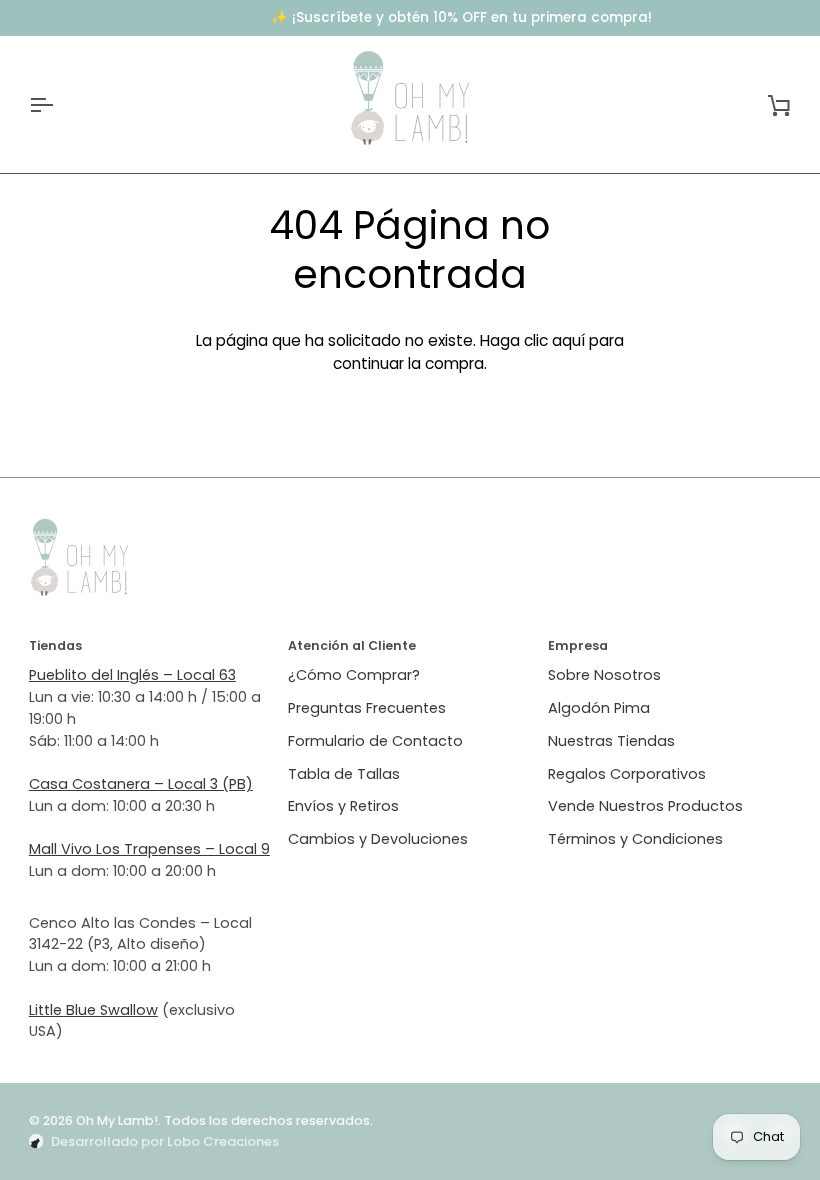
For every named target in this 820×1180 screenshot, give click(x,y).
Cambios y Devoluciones (378, 839)
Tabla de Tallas (344, 774)
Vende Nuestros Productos (645, 806)
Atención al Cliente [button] (352, 645)
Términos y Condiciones (635, 839)
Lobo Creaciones (223, 1141)
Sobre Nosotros (604, 675)
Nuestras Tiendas (611, 741)
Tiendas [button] (55, 645)
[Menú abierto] (59, 104)
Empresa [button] (578, 645)
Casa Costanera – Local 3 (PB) (141, 784)
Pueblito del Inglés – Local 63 (132, 675)
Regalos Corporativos (627, 774)
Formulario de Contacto (375, 741)
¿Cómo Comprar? (354, 675)
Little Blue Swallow (93, 1010)
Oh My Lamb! (117, 1120)
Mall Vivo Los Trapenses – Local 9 (149, 849)
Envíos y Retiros (343, 806)
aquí (568, 340)
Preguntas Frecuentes (367, 708)
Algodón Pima (599, 708)
